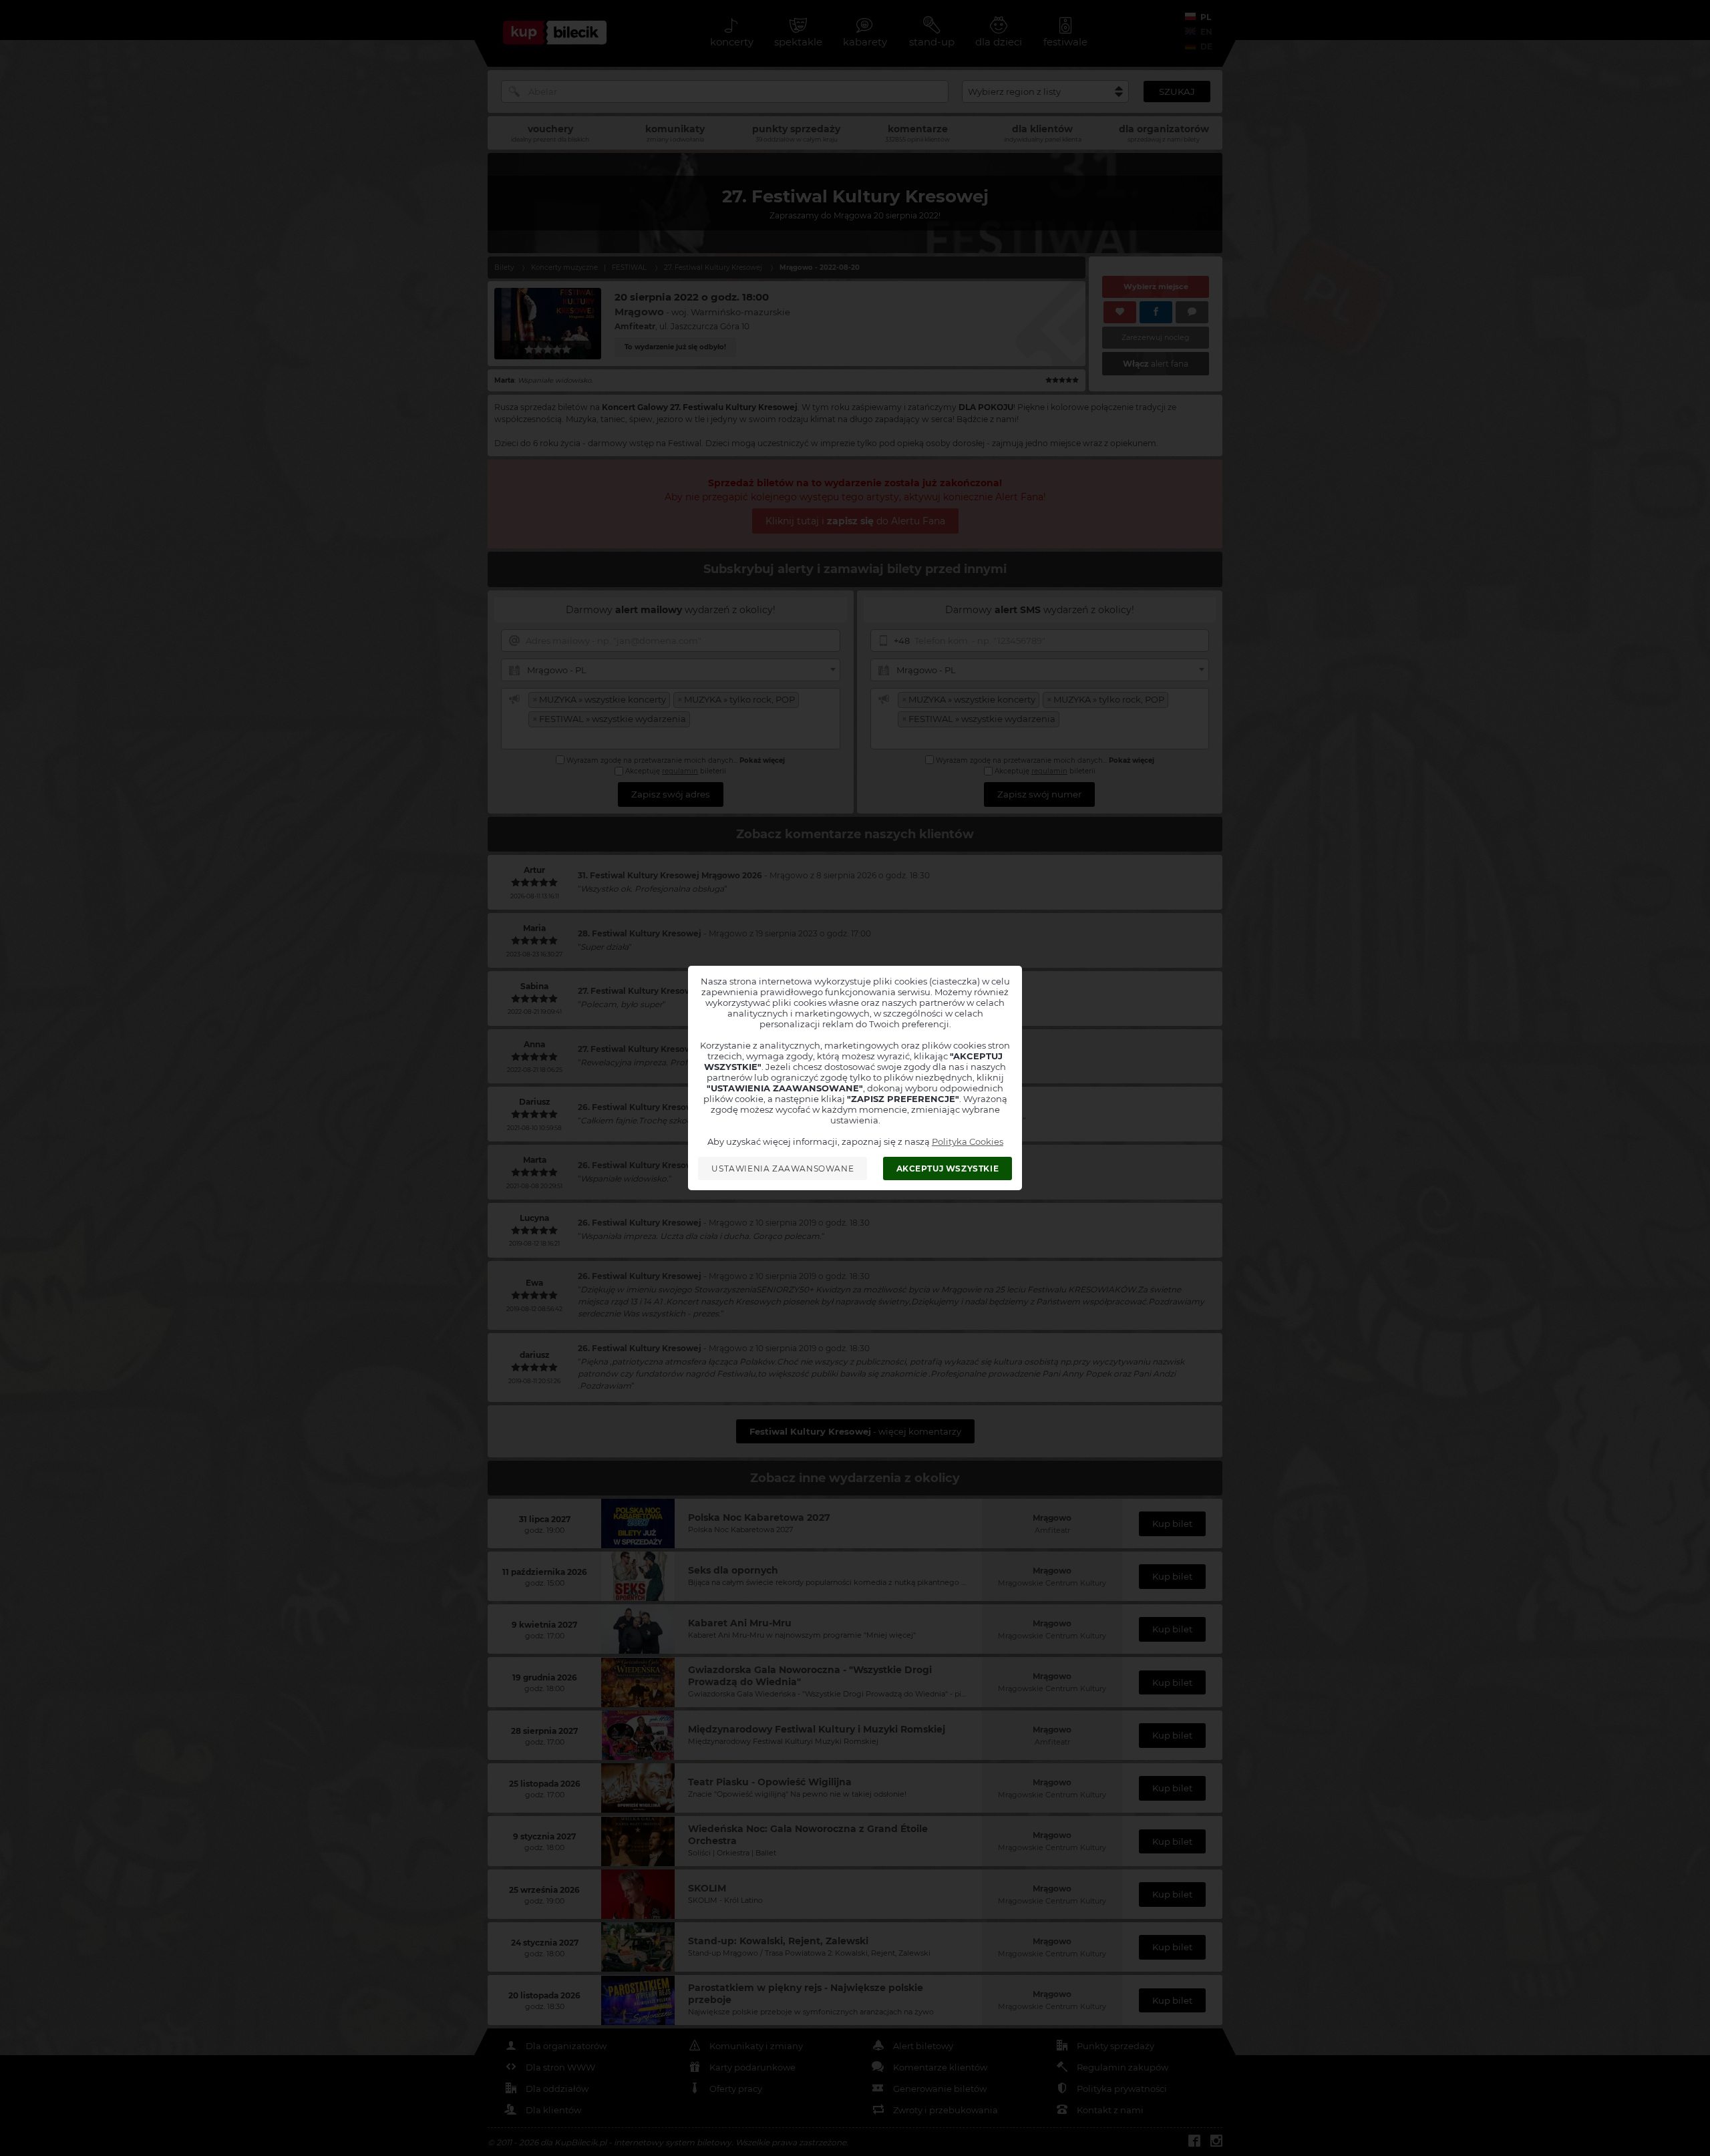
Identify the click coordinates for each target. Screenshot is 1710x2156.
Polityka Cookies (968, 1141)
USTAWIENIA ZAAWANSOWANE (783, 1169)
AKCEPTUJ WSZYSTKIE (948, 1169)
